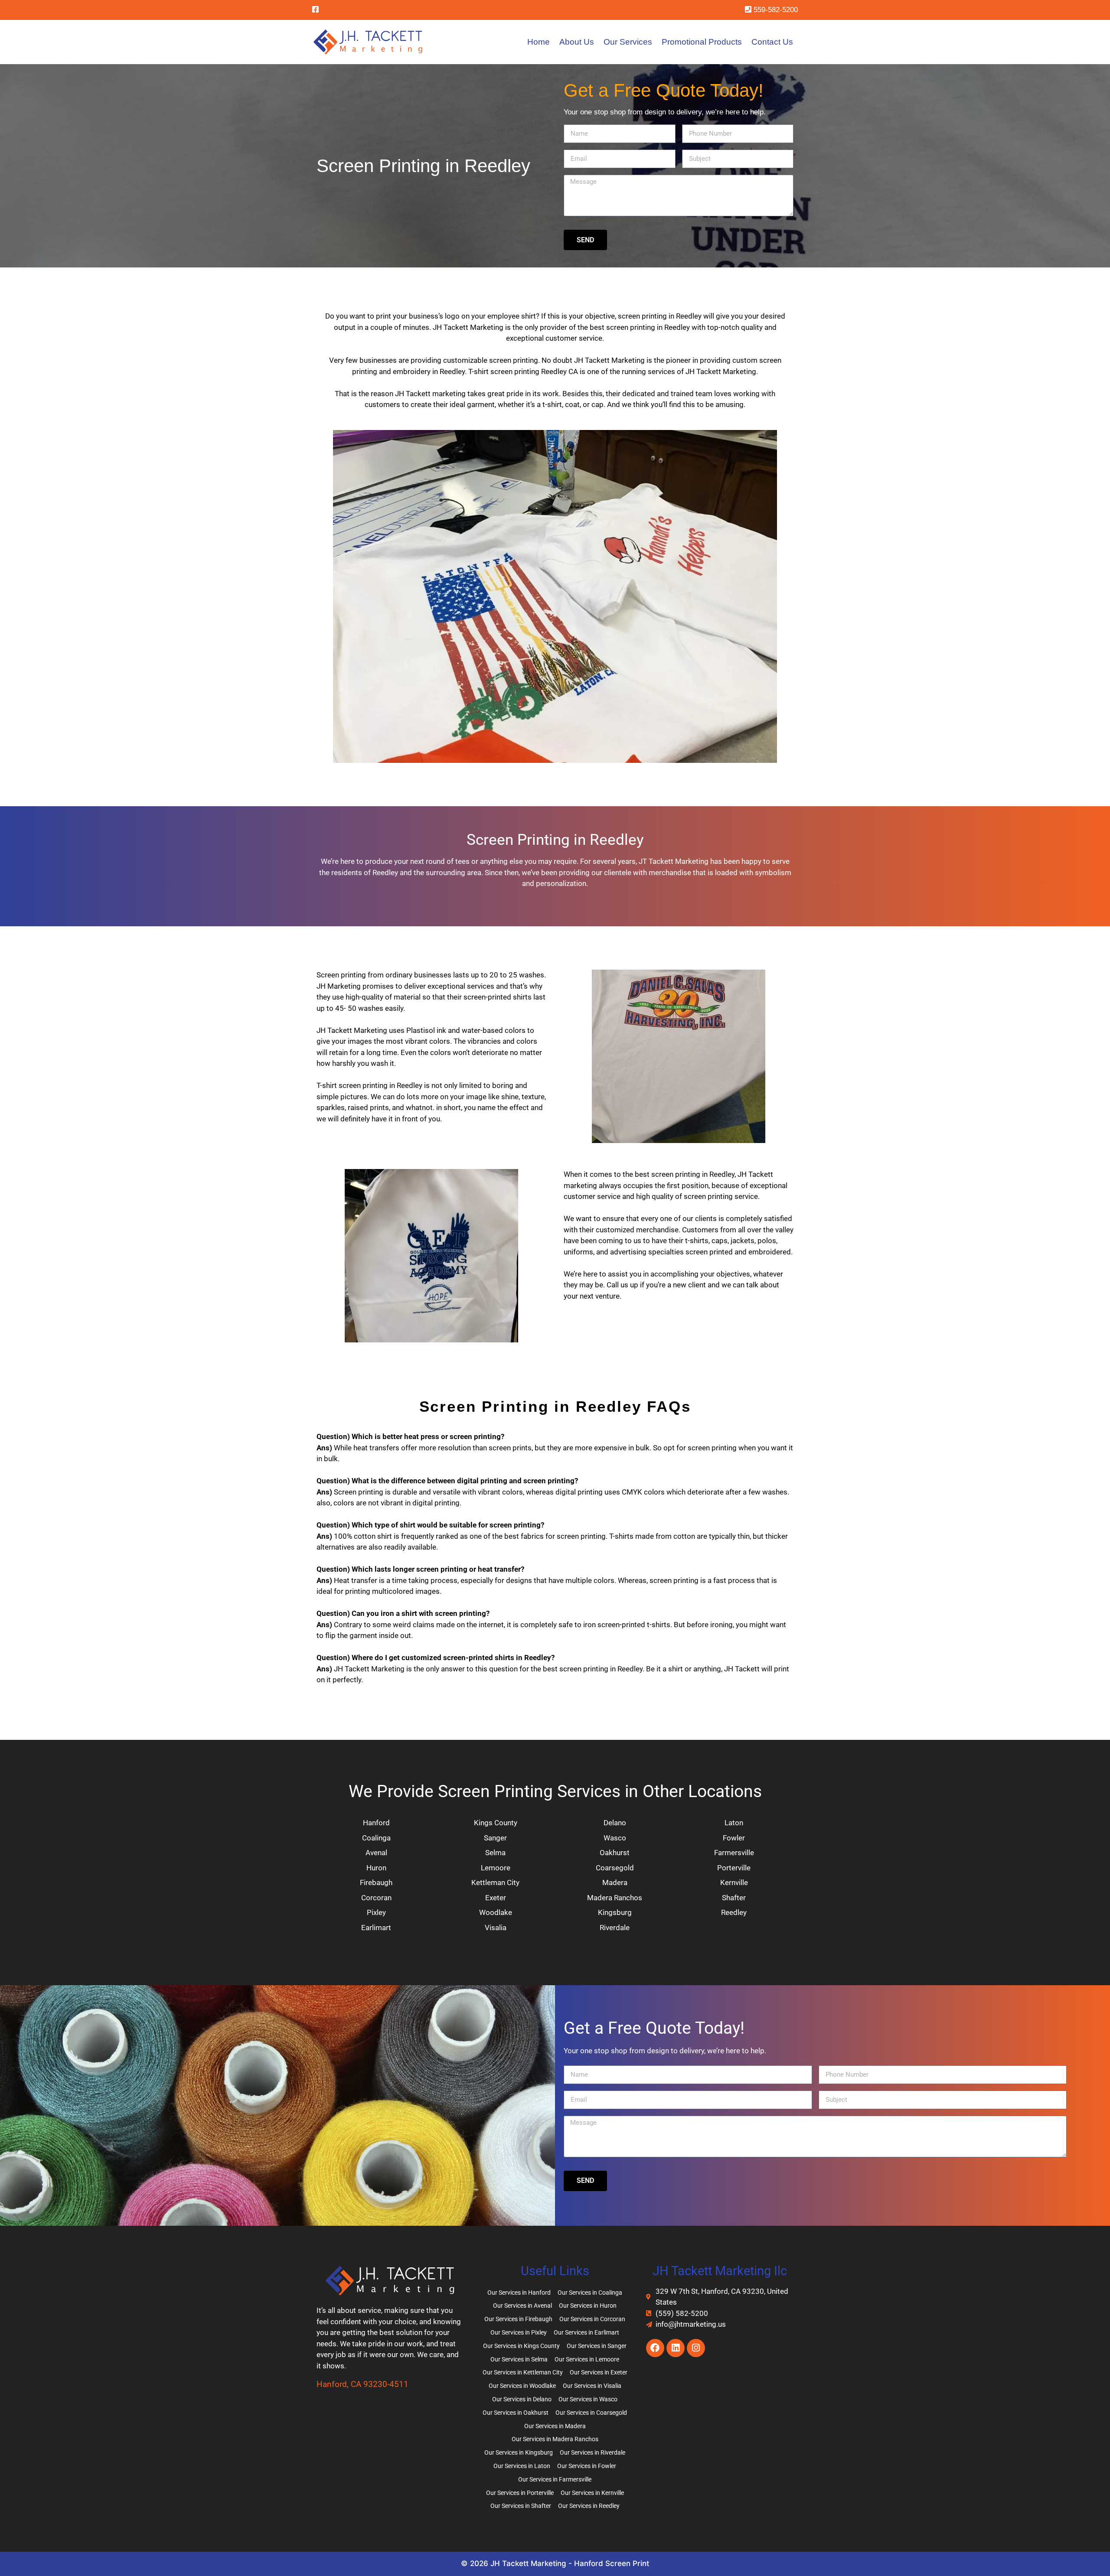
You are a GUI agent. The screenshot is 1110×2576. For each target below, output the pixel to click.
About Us (577, 42)
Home (539, 42)
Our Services (628, 42)
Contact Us (772, 42)
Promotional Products (702, 42)
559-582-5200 (775, 10)
